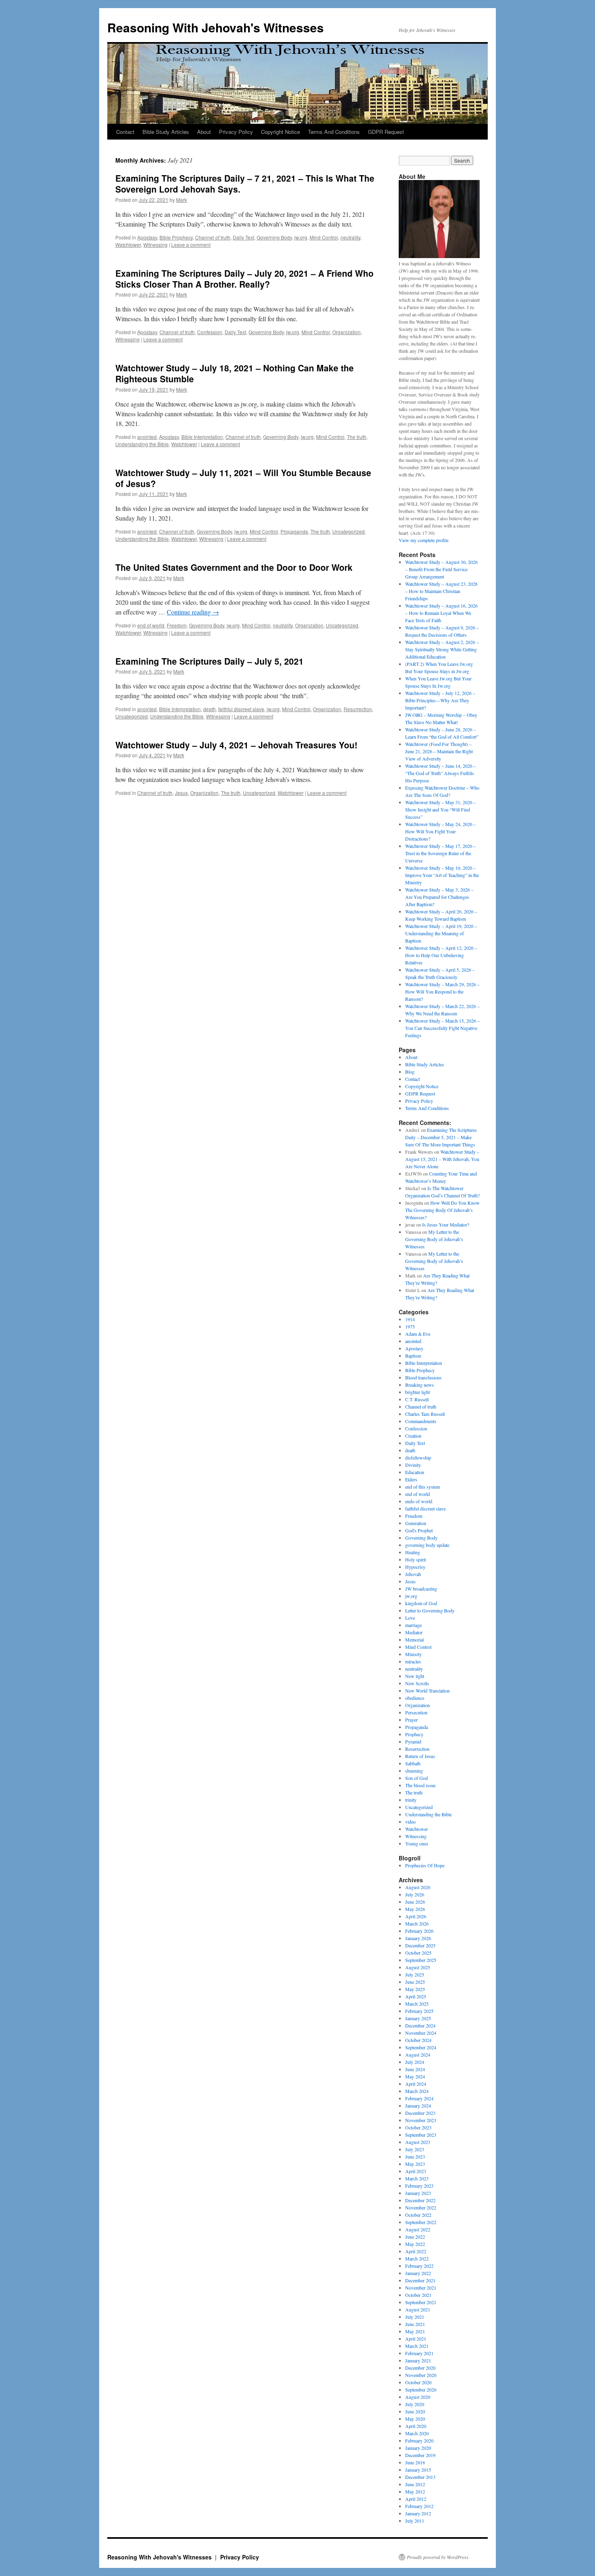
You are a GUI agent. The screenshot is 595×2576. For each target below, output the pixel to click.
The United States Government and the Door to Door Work (234, 567)
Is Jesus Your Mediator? (446, 1224)
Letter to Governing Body (430, 1610)
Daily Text (243, 237)
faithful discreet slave (241, 709)
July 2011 (415, 2521)
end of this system (423, 1487)
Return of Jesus (420, 1756)
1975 (410, 1326)
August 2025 (418, 1967)
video (410, 1822)
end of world (151, 625)
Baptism (413, 1356)
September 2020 (421, 2390)
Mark (182, 200)
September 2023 (421, 2135)
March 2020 (417, 2433)
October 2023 (418, 2127)
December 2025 (420, 1945)
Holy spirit (415, 1559)
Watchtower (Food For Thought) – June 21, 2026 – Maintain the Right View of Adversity (439, 751)
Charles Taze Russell (425, 1414)
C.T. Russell (417, 1399)
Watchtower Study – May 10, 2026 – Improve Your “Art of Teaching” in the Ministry (442, 875)
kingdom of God (421, 1603)
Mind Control (324, 237)
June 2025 (415, 1982)
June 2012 (415, 2484)
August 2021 (418, 2309)
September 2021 (421, 2302)
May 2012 (415, 2491)
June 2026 (415, 1902)
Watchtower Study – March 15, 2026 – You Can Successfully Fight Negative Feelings (442, 1028)
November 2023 (421, 2120)
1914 (410, 1319)
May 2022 (415, 2244)
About (204, 132)
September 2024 (421, 2047)
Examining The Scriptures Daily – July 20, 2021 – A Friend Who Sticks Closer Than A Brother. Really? (244, 279)
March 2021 (417, 2346)
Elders (411, 1479)
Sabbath (413, 1763)
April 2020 (416, 2426)
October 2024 (418, 2040)
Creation (413, 1436)
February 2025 (419, 2011)
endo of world (419, 1501)
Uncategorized (348, 531)
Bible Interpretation (202, 437)
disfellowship (418, 1457)
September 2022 (421, 2222)
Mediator (414, 1632)
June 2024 (415, 2069)
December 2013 (420, 2477)
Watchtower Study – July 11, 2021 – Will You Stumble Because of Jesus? (243, 478)
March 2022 (417, 2258)
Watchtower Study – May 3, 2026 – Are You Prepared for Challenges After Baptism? (439, 897)
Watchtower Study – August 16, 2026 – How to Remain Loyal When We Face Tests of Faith (441, 613)
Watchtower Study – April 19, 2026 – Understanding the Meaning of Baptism (441, 933)
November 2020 (421, 2375)
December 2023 (420, 2113)
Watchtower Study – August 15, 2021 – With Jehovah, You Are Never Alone (442, 1159)
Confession (210, 332)
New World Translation (427, 1690)
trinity (411, 1800)
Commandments (421, 1421)
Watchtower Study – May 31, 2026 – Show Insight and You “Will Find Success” (441, 809)
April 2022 (416, 2251)
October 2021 (418, 2295)
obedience (415, 1698)
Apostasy (147, 237)
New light (415, 1676)
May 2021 (415, 2331)
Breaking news (420, 1385)
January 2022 (418, 2273)
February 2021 (419, 2353)
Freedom (177, 625)
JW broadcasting (421, 1589)
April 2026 (416, 1916)
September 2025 (421, 1960)
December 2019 (420, 2455)
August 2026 (418, 1887)
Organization (346, 332)
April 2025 (416, 1996)
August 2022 (418, 2229)
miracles (413, 1661)
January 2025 (418, 2018)
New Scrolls (417, 1683)
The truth (357, 437)
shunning (414, 1771)
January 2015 (418, 2470)
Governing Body (274, 237)
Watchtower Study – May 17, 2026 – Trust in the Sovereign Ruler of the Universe (441, 853)
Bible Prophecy (176, 237)
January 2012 (418, 2513)
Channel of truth (213, 237)
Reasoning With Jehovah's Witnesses (216, 27)
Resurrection (358, 709)
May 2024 (415, 2076)
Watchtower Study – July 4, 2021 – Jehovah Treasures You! (236, 745)
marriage (413, 1625)
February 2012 (419, 2506)
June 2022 (415, 2237)
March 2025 (417, 2004)
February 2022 (419, 2266)
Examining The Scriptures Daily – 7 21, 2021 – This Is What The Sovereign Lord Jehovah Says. (245, 183)
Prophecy (414, 1734)
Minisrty (413, 1654)
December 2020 (420, 2368)
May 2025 (415, 1989)
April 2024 (416, 2084)
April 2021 (416, 2339)
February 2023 (419, 2186)
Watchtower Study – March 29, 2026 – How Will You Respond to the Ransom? (442, 991)
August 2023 (418, 2142)
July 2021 (415, 2317)
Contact (125, 132)
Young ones (417, 1843)
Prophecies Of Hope (425, 1865)
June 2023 (415, 2157)
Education (415, 1472)
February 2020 (419, 2440)
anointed (147, 437)
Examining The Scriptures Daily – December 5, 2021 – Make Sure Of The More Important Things (441, 1137)
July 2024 (415, 2062)
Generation (416, 1523)
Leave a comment (191, 245)
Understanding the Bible (142, 444)
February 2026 (419, 1931)
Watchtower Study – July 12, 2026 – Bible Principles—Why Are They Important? (440, 700)
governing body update (427, 1545)
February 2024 (419, 2098)
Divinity (413, 1465)
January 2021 (418, 2360)
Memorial (414, 1640)
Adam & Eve (418, 1334)
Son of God (416, 1778)
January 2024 (418, 2106)
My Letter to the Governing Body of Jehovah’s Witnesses (434, 1239)
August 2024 (418, 2055)
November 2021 (421, 2288)
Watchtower (128, 245)
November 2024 (421, 2033)
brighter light (418, 1392)
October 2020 (418, 2382)
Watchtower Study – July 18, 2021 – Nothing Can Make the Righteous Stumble (235, 373)
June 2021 (415, 2324)
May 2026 (415, 1909)
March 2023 (417, 2178)
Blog (410, 1072)
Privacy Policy (236, 132)
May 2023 (415, 2164)
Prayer (411, 1720)
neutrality (350, 237)
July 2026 (415, 1894)
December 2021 (420, 2280)
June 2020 (415, 2411)
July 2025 (415, 1974)
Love (410, 1618)
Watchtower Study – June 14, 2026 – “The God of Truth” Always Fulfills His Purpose (441, 773)
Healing (413, 1552)
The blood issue (420, 1785)
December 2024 (420, 2025)
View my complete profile (424, 540)
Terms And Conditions (334, 132)
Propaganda (294, 531)
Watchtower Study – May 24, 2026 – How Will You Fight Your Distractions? (441, 831)
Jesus (181, 793)
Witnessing (155, 245)
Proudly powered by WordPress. (438, 2557)
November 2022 (421, 2207)
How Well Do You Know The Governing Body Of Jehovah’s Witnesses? (442, 1210)
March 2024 (417, 2091)
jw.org (301, 237)
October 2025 (418, 1953)
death (209, 709)
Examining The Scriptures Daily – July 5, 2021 (209, 661)
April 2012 (416, 2499)
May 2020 (415, 2419)
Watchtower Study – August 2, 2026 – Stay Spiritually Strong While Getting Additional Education (442, 649)
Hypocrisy (415, 1567)
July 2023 (415, 2149)
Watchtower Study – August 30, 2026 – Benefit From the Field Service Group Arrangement (441, 569)
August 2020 (418, 2397)
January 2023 (418, 2193)
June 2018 (415, 2462)
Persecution (416, 1712)
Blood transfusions (423, 1377)
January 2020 (418, 2448)
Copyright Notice (280, 132)
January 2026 (418, 1938)
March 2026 (417, 1924)
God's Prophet (419, 1530)
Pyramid (413, 1741)
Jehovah (413, 1574)
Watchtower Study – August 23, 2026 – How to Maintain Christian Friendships (441, 591)
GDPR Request (386, 132)
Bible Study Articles (166, 132)
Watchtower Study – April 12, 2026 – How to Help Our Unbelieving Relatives (441, 955)
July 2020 (415, 2404)
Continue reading (193, 612)
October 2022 (418, 2215)
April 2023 (416, 2171)
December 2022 (420, 2200)
